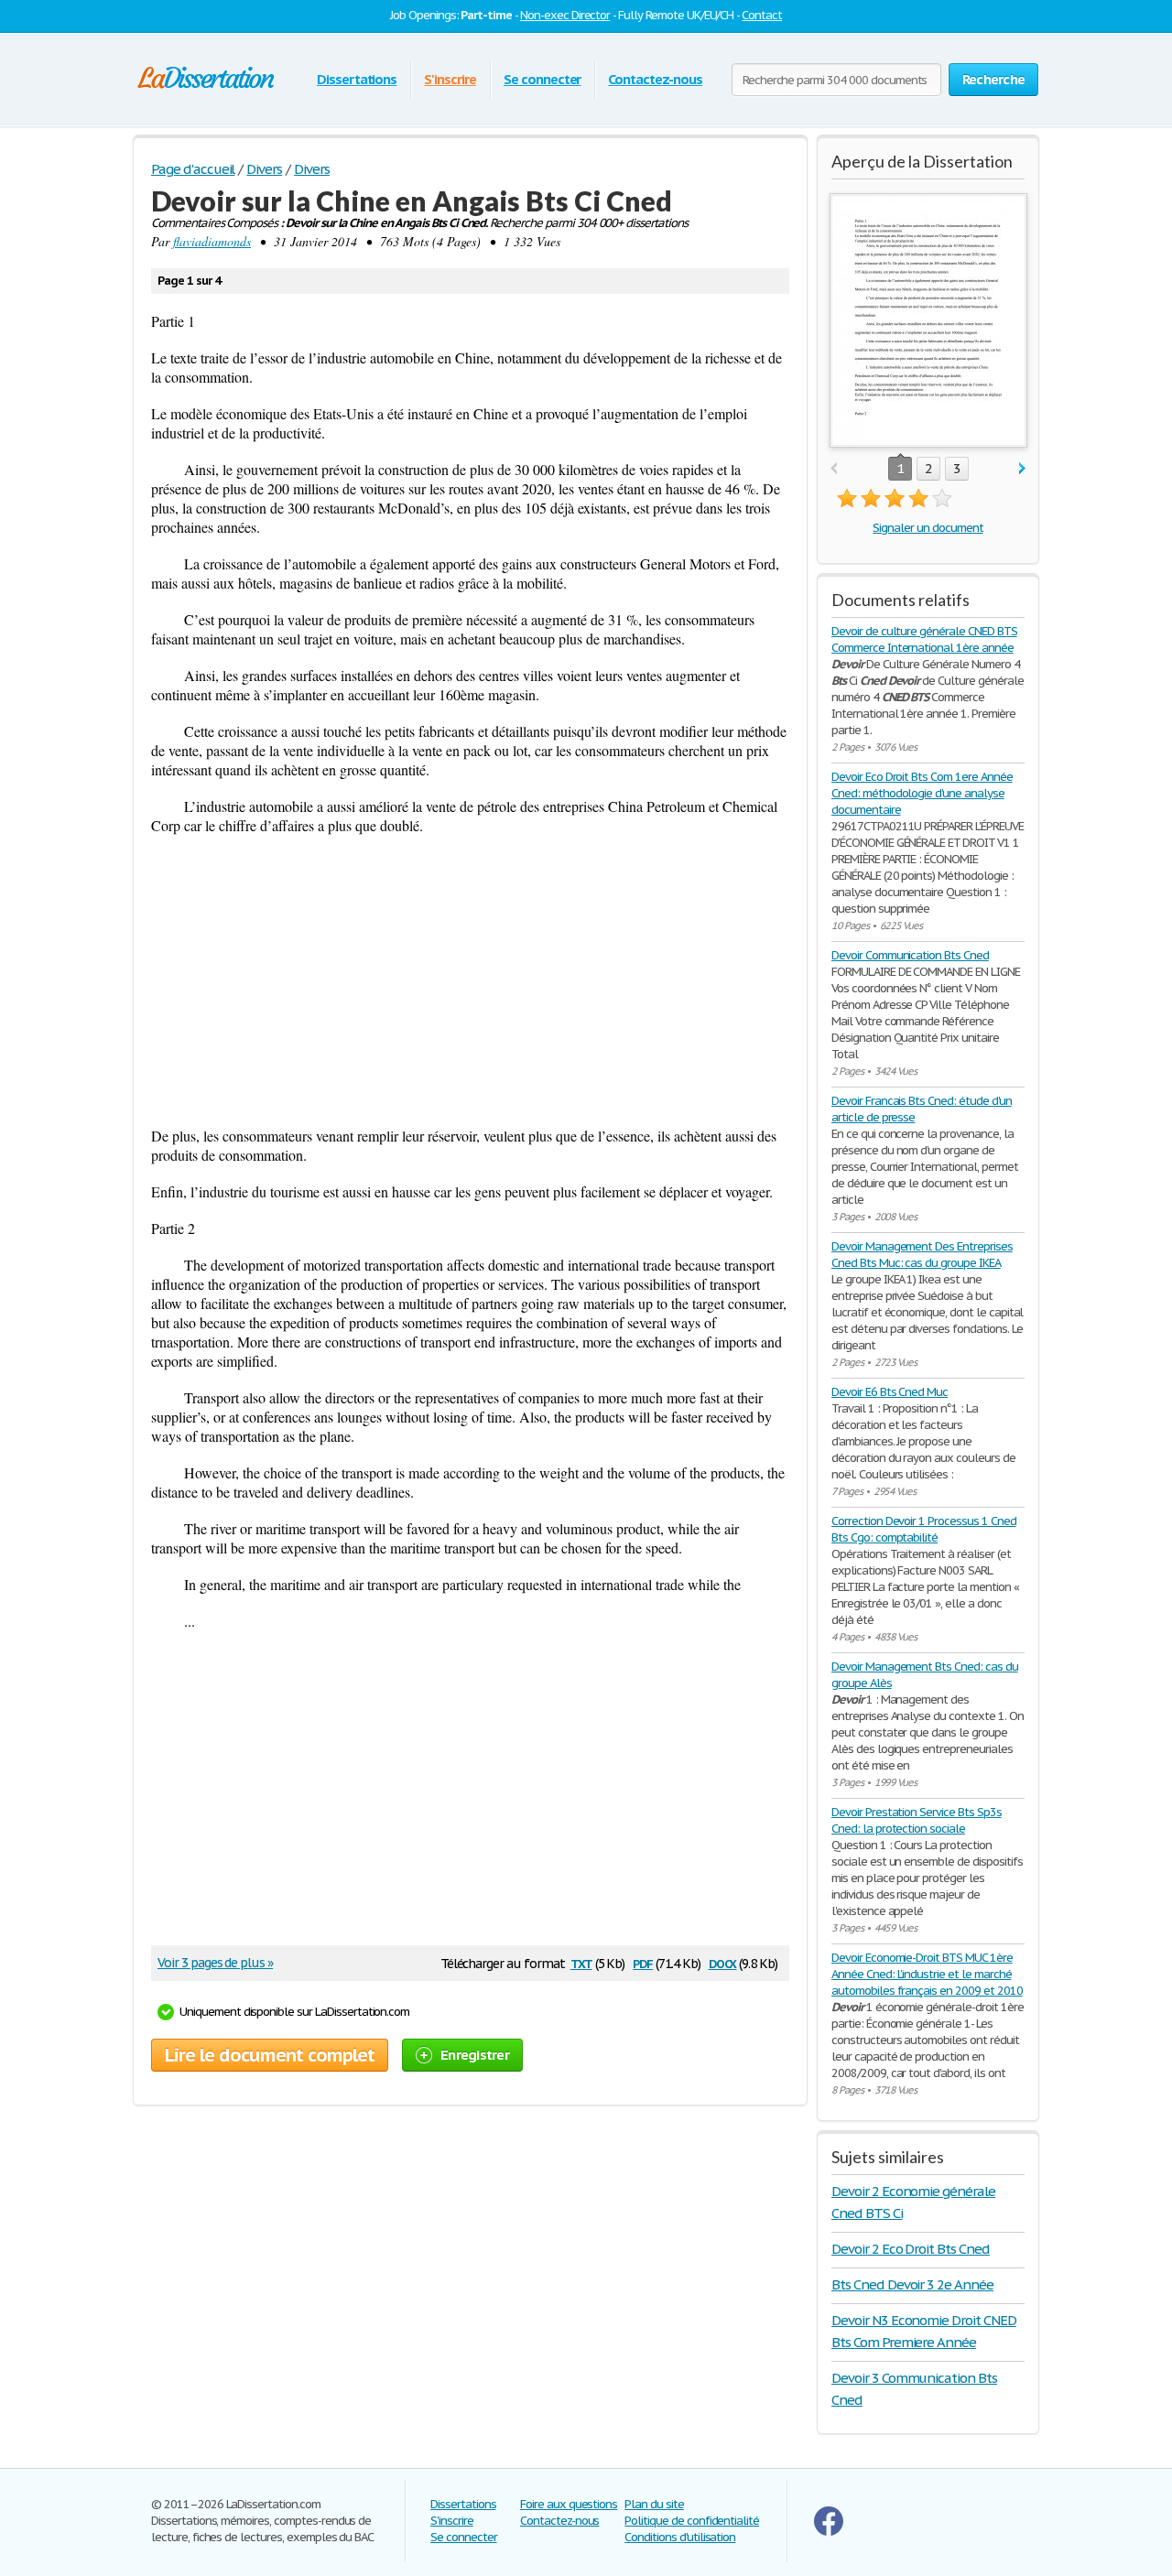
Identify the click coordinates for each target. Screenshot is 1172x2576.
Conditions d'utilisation (680, 2537)
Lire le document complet (270, 2055)
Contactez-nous (655, 79)
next (1022, 469)
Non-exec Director (565, 15)
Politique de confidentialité (692, 2521)
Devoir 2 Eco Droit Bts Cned (911, 2249)
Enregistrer (475, 2055)
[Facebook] (829, 2532)
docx (723, 1962)
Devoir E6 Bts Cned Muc (890, 1392)
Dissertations (357, 79)
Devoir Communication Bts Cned (910, 955)
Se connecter (543, 79)
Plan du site (654, 2504)
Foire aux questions (569, 2504)
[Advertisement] (470, 980)
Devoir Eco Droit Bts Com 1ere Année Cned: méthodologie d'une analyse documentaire (922, 793)
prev (834, 469)
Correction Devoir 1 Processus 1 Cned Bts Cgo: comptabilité (924, 1529)
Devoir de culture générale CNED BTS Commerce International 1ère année (924, 639)
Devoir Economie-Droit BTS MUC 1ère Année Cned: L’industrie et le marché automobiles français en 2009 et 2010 (927, 1974)
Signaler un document (928, 528)
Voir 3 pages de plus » (215, 1963)
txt (581, 1962)
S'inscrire (450, 79)
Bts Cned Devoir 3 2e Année (912, 2284)
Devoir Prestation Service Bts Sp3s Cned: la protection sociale (917, 1820)
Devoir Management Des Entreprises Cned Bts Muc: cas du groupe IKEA (922, 1255)
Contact (762, 15)
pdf (643, 1962)
